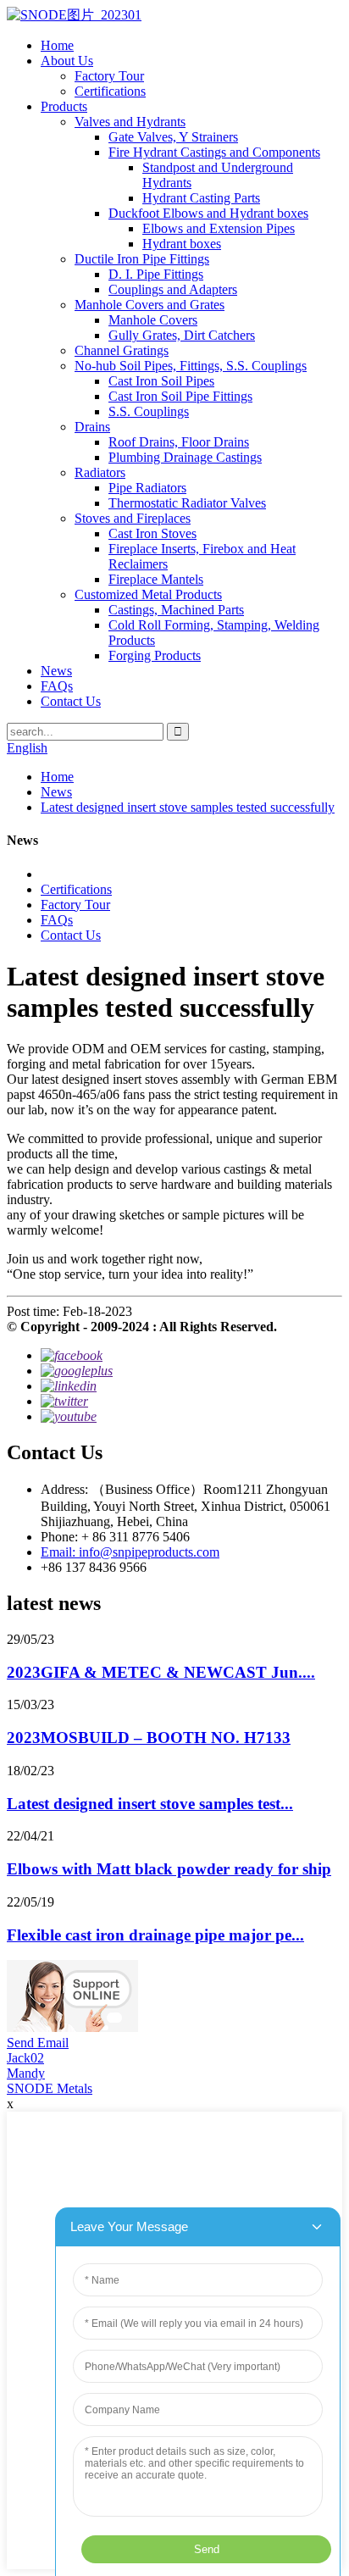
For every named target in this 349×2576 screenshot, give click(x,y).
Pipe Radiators (147, 488)
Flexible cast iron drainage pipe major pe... (155, 1935)
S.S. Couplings (149, 411)
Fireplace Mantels (156, 579)
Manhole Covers (153, 320)
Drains (92, 427)
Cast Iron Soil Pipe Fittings (180, 396)
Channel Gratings (122, 350)
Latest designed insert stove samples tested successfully (188, 807)
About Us (67, 61)
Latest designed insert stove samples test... (150, 1804)
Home (57, 45)
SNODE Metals (50, 2088)
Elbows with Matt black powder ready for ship (169, 1869)
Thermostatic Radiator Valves (187, 503)
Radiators (100, 472)
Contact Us (71, 701)
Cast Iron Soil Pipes (161, 381)
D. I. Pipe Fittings (156, 274)
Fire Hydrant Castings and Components (214, 152)
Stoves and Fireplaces (133, 518)
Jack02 (25, 2058)
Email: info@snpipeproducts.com (130, 1552)
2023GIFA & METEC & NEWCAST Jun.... (161, 1672)
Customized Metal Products (148, 594)
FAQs (57, 686)
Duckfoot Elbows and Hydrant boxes (208, 213)
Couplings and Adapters (173, 289)
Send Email (38, 2043)
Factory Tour (109, 76)
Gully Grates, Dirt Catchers (182, 335)
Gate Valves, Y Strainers (173, 137)
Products (64, 106)
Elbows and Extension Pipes (219, 228)
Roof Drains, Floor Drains (179, 442)
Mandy (26, 2073)
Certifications (110, 91)
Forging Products (155, 655)
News (56, 671)
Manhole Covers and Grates (150, 305)
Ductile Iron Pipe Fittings (142, 259)
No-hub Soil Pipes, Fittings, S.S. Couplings (191, 366)
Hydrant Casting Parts (201, 198)
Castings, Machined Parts (176, 610)
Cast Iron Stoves (152, 533)
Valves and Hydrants (130, 122)
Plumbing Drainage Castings (185, 457)
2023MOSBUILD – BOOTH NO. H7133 (149, 1738)
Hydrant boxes (182, 244)
